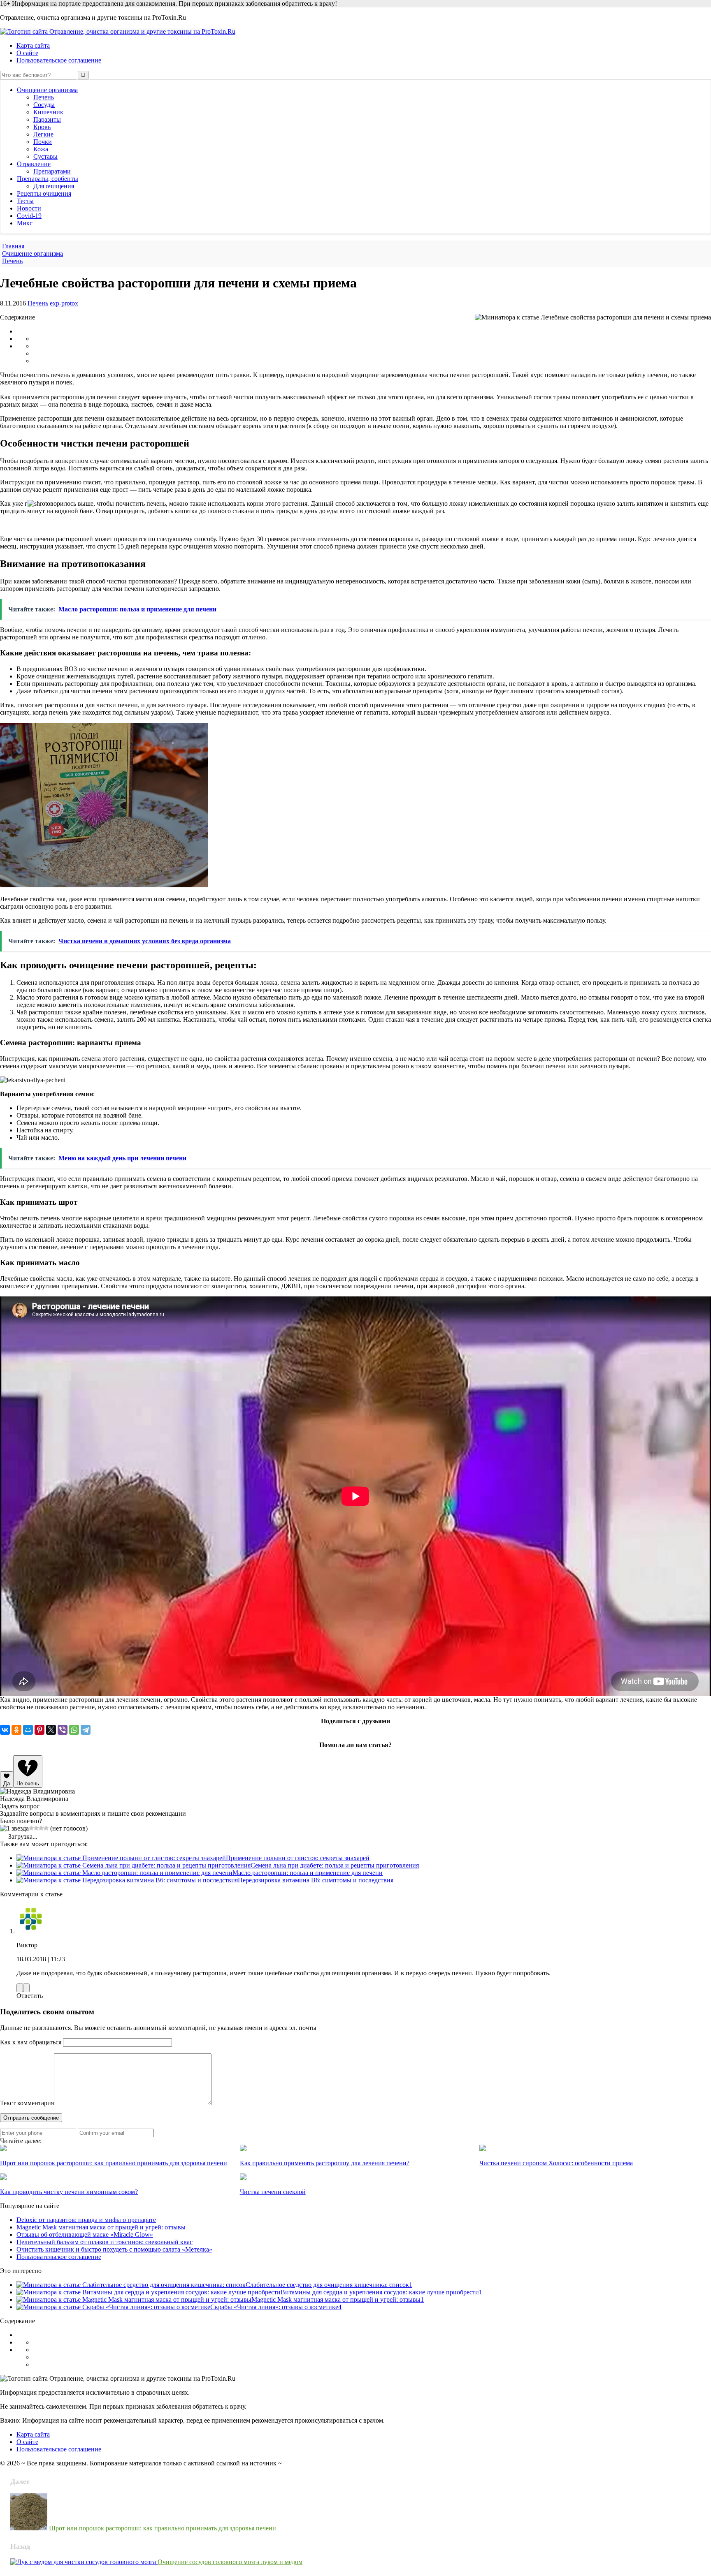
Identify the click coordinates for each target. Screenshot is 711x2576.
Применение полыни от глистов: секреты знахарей (298, 1858)
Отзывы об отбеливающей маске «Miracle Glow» (85, 2235)
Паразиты (47, 119)
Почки (43, 142)
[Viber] (63, 1730)
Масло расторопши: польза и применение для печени (308, 1873)
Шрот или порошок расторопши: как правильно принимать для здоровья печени (163, 2528)
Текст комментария (27, 2103)
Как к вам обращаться (31, 2042)
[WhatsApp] (74, 1730)
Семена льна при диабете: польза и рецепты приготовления (335, 1865)
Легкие (43, 134)
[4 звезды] (41, 1828)
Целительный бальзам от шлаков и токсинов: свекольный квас (105, 2242)
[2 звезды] (31, 1828)
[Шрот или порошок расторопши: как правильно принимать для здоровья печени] (30, 2528)
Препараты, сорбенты (48, 179)
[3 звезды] (36, 1828)
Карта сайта (33, 45)
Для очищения (54, 186)
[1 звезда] (14, 1828)
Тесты (25, 201)
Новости (29, 208)
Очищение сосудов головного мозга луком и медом (230, 2562)
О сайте (27, 53)
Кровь (42, 127)
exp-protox (64, 303)
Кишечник (48, 112)
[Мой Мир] (28, 1730)
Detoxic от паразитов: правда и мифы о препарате (86, 2220)
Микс (25, 223)
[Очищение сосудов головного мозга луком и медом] (84, 2562)
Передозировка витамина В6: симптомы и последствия (316, 1880)
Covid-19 (29, 216)
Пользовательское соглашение (59, 60)
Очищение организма (47, 90)
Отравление (34, 164)
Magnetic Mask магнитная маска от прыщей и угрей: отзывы (101, 2227)
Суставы (45, 156)
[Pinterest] (39, 1730)
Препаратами (52, 171)
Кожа (41, 149)
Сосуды (44, 105)
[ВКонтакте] (5, 1730)
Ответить (30, 1996)
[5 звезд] (46, 1828)
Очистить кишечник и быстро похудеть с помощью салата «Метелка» (114, 2249)
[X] (51, 1730)
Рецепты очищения (44, 193)
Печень (44, 97)
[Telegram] (86, 1730)
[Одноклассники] (16, 1730)
